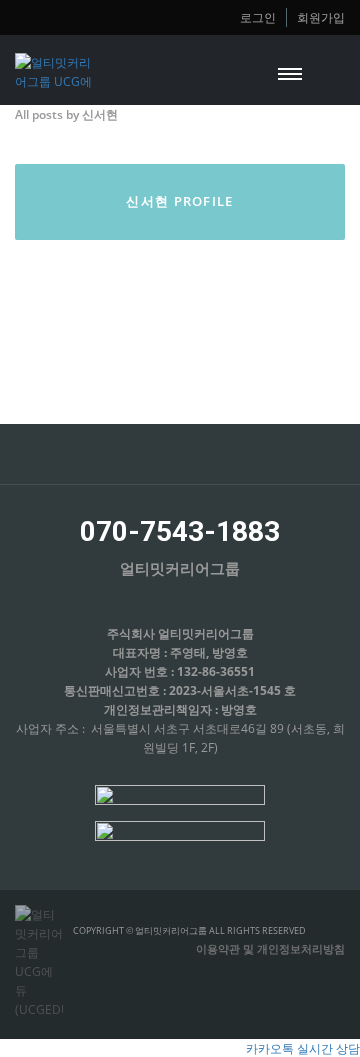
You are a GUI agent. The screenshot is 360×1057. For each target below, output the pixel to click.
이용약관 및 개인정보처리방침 (270, 948)
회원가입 (321, 17)
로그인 (258, 17)
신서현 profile (179, 201)
